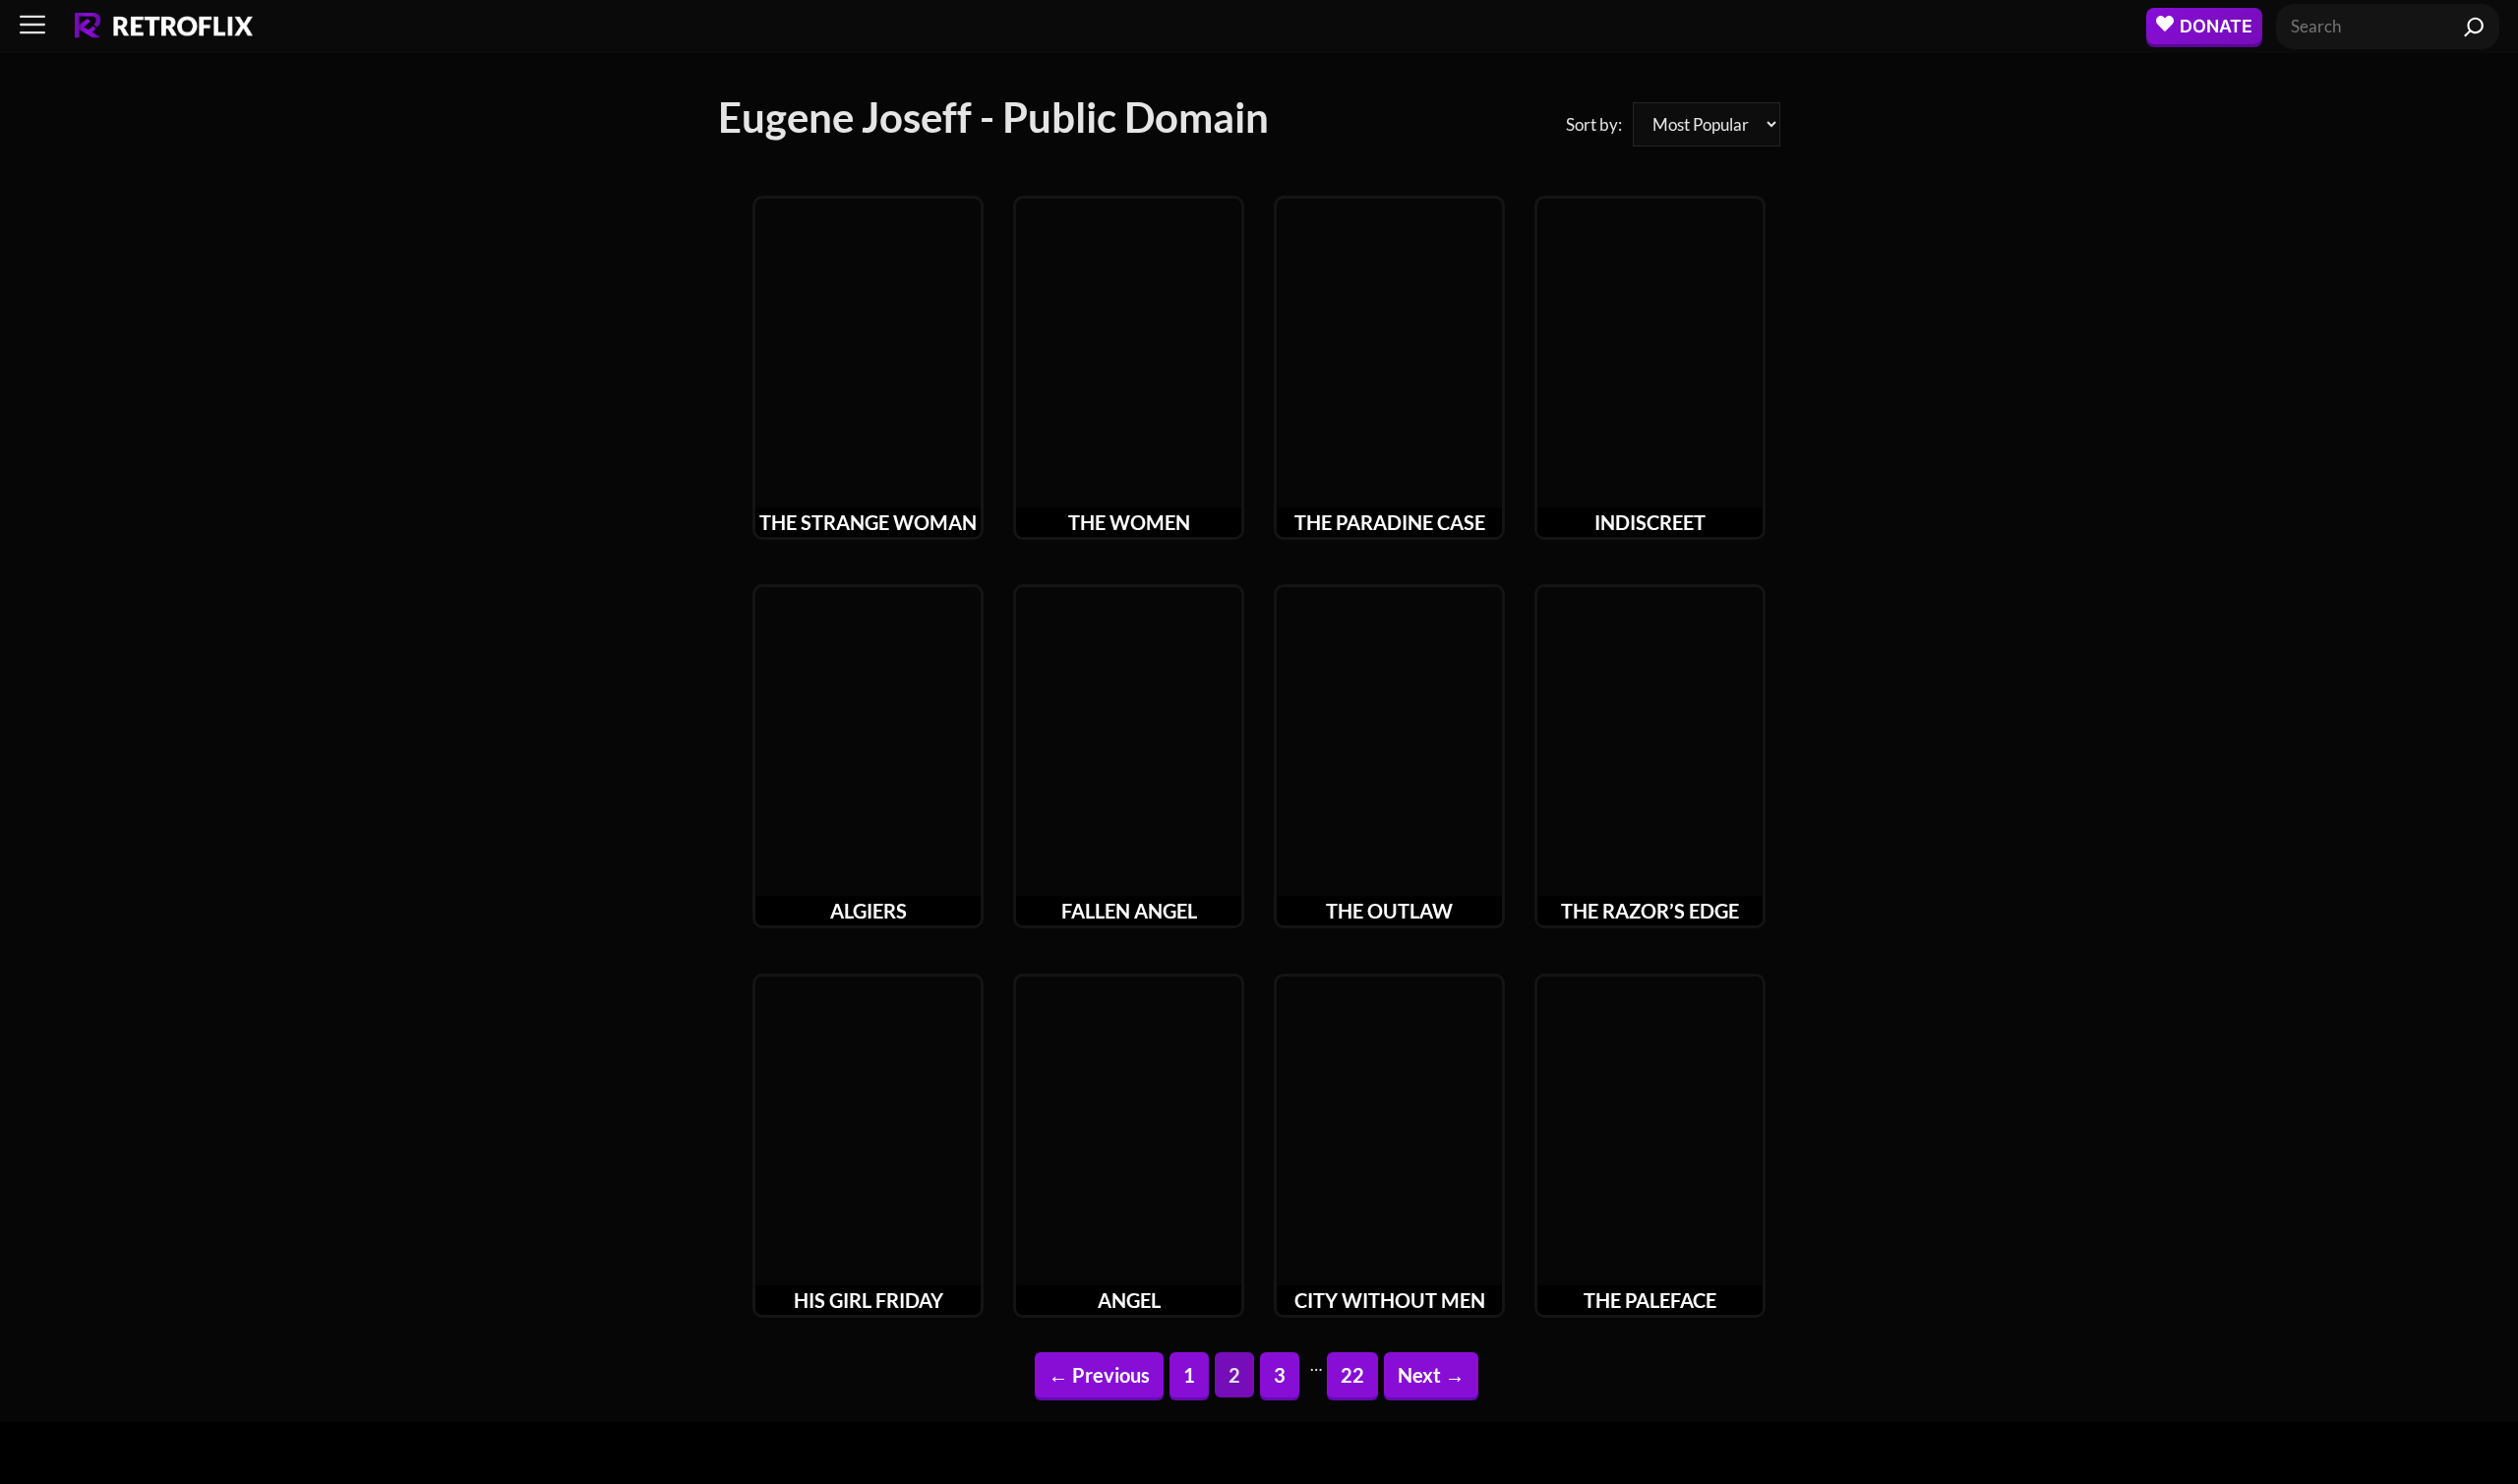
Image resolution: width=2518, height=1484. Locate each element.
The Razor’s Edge (1650, 911)
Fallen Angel (1129, 911)
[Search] (2474, 27)
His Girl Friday (869, 1300)
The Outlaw (1389, 911)
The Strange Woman (868, 522)
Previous (1099, 1375)
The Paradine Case (1390, 522)
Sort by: (1594, 124)
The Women (1129, 522)
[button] (32, 26)
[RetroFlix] (164, 27)
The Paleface (1650, 1300)
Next (1431, 1375)
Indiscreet (1650, 522)
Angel (1129, 1300)
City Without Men (1390, 1300)
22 (1359, 1374)
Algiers (869, 911)
